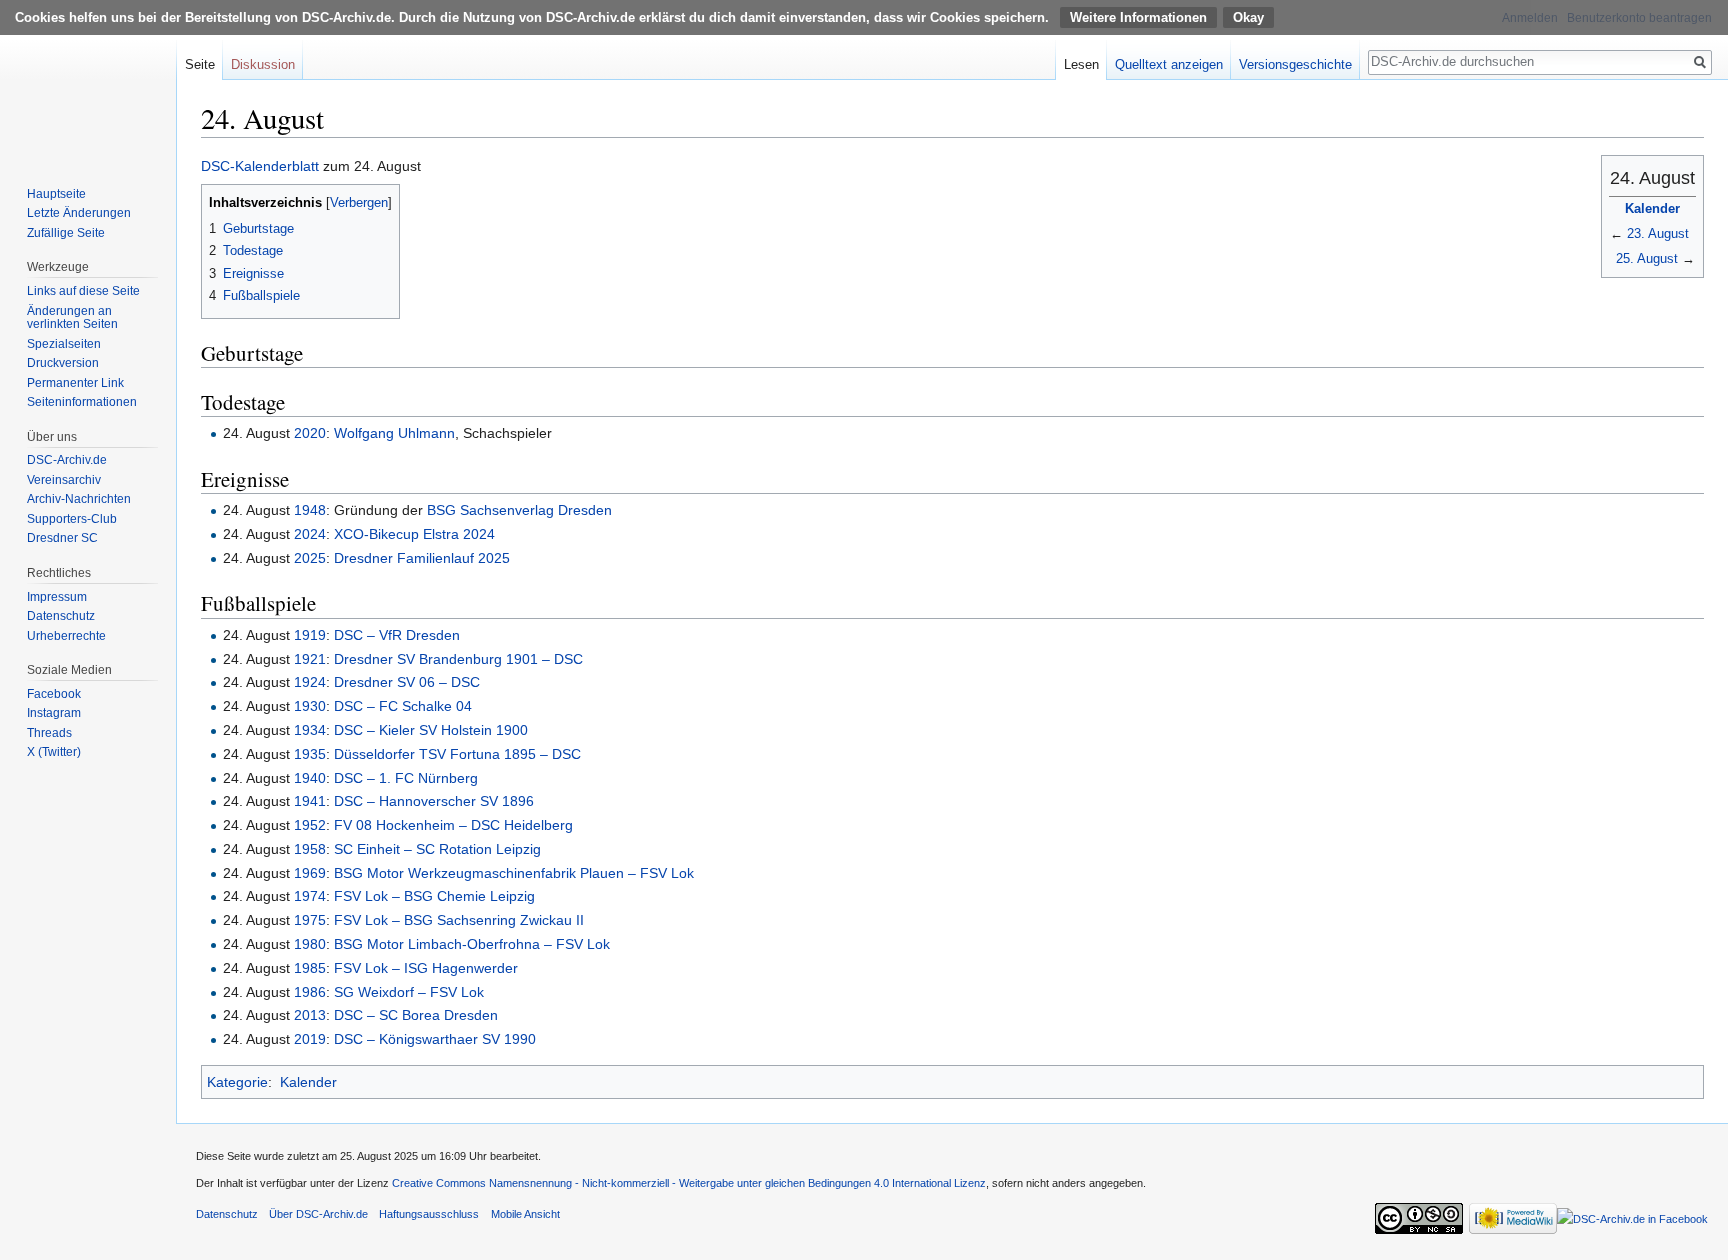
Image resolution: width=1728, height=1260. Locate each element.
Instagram (54, 713)
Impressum (57, 597)
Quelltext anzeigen (1169, 64)
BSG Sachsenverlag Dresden (519, 510)
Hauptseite (56, 194)
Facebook (54, 694)
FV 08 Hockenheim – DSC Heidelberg (453, 825)
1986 (310, 992)
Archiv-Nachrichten (79, 499)
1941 (310, 801)
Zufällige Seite (66, 233)
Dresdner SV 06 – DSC (407, 682)
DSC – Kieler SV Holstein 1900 (431, 730)
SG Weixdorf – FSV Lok (409, 992)
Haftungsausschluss (429, 1214)
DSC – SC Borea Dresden (416, 1015)
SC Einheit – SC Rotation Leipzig (437, 849)
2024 (310, 534)
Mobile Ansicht (525, 1214)
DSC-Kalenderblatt (260, 166)
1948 (310, 510)
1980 (310, 944)
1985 (310, 968)
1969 (310, 873)
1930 (310, 706)
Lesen (1081, 64)
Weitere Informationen (1138, 17)
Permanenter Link (75, 383)
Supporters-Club (72, 519)
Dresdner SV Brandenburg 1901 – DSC (458, 659)
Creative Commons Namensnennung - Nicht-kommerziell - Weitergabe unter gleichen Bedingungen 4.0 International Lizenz (689, 1183)
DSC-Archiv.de (67, 460)
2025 (310, 558)
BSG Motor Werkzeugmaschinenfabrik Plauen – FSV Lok (514, 873)
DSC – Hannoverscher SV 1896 (434, 801)
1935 (310, 754)
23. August (1658, 233)
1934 (310, 730)
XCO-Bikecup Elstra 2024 (414, 534)
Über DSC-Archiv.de (318, 1214)
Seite (200, 64)
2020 (310, 433)
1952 (310, 825)
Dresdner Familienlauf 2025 (422, 558)
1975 (310, 920)
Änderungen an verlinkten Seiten (72, 318)
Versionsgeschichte (1295, 64)
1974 (310, 896)
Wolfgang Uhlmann (394, 433)
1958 (310, 849)
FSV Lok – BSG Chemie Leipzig (434, 896)
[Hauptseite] (88, 80)
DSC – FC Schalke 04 (403, 706)
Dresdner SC (62, 538)
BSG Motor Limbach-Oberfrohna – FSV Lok (472, 944)
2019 (310, 1039)
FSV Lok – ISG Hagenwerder (426, 968)
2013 (310, 1015)
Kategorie (237, 1082)
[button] (219, 201)
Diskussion (263, 64)
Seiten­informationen (82, 402)
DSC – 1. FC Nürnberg (406, 778)
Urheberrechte (66, 636)
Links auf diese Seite (83, 291)
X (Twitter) (54, 752)
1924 (310, 682)
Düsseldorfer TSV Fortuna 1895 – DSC (457, 754)
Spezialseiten (64, 344)
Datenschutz (61, 616)
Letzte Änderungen (79, 213)
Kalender (1652, 208)
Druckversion (63, 363)
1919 (310, 635)
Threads (49, 733)
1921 (310, 659)
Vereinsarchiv (64, 480)
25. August (1647, 258)
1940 (310, 778)
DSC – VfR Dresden (397, 635)
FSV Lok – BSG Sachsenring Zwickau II (459, 920)
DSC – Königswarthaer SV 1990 (435, 1039)
